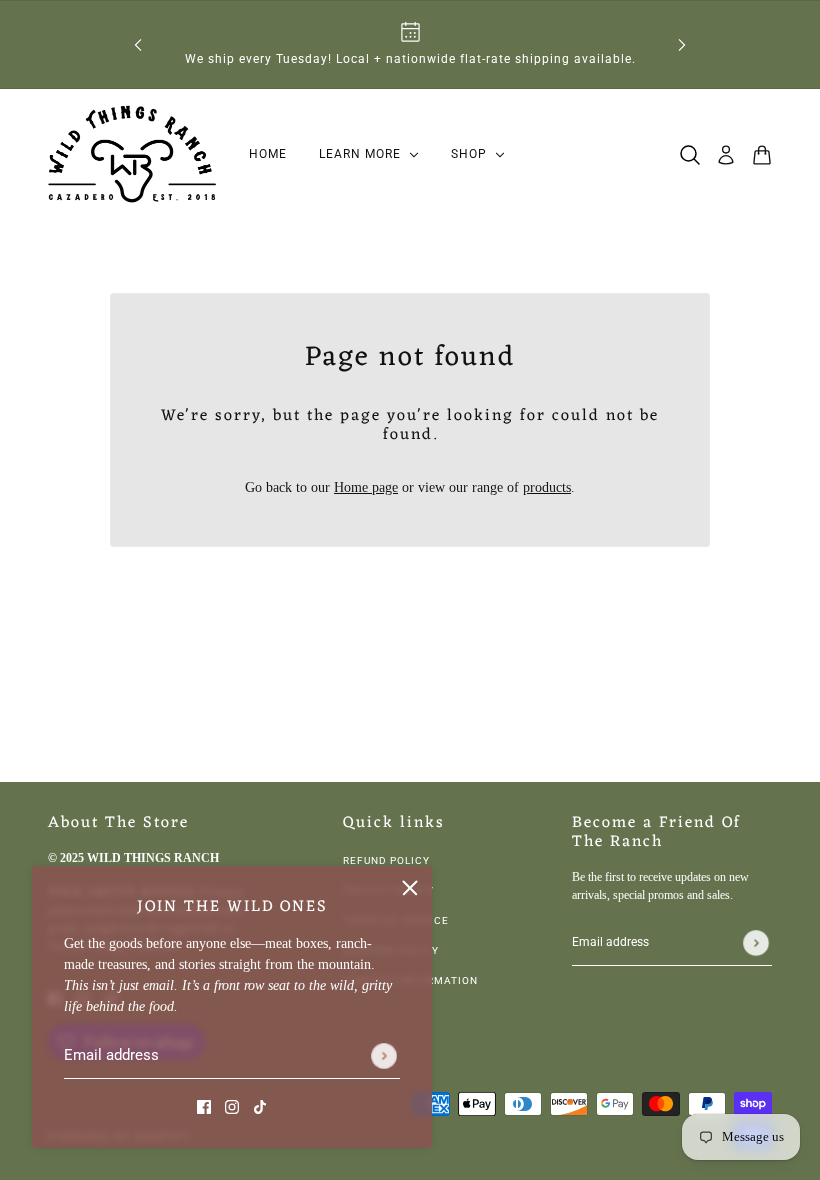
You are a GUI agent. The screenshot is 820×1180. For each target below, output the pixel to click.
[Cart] (762, 155)
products (547, 487)
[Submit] (384, 1056)
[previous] (138, 44)
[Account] (726, 155)
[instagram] (232, 1105)
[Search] (690, 155)
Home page (366, 487)
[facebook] (204, 1105)
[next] (682, 44)
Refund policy (386, 860)
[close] (410, 888)
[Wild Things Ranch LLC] (132, 155)
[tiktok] (260, 1105)
